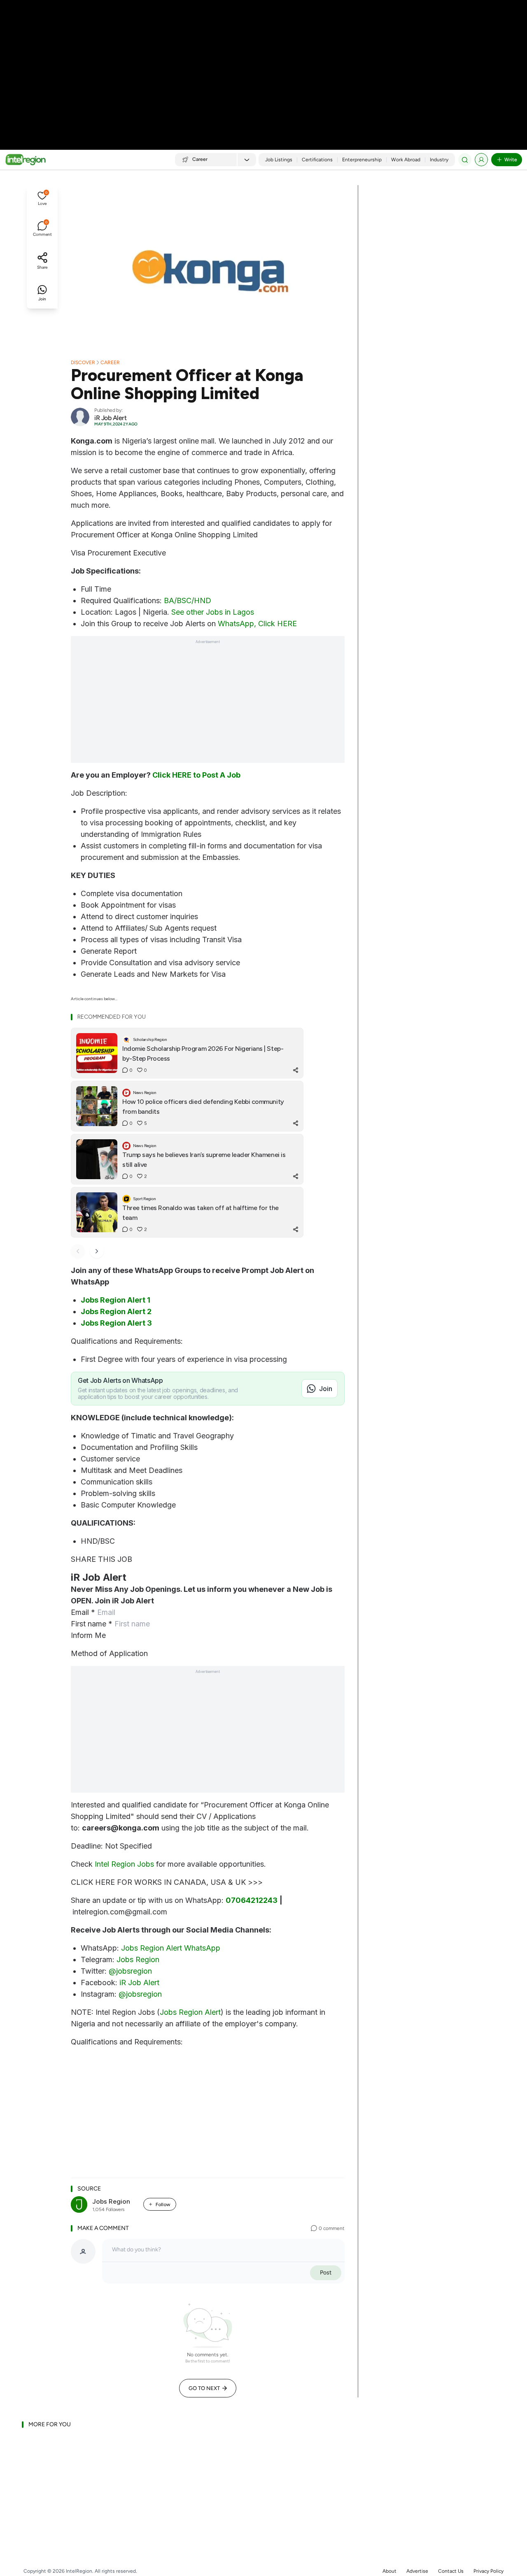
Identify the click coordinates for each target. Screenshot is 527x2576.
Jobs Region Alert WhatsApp (171, 1948)
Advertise (417, 2571)
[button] (42, 199)
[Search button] (465, 160)
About (389, 2571)
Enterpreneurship (362, 160)
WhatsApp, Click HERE (257, 624)
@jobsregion (130, 1971)
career (110, 362)
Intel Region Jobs (124, 1864)
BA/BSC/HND (188, 600)
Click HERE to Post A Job (196, 775)
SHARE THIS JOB (101, 1559)
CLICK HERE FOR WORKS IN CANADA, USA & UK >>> (167, 1882)
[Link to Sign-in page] (481, 160)
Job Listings (279, 160)
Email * (83, 1612)
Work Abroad (406, 160)
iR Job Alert (139, 1983)
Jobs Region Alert (190, 2012)
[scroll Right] (97, 1251)
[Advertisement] (263, 66)
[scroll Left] (78, 1251)
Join (326, 1389)
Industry (439, 160)
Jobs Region (138, 1959)
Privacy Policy (489, 2571)
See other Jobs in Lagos (213, 612)
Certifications (317, 160)
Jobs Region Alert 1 (115, 1300)
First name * (92, 1624)
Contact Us (451, 2571)
